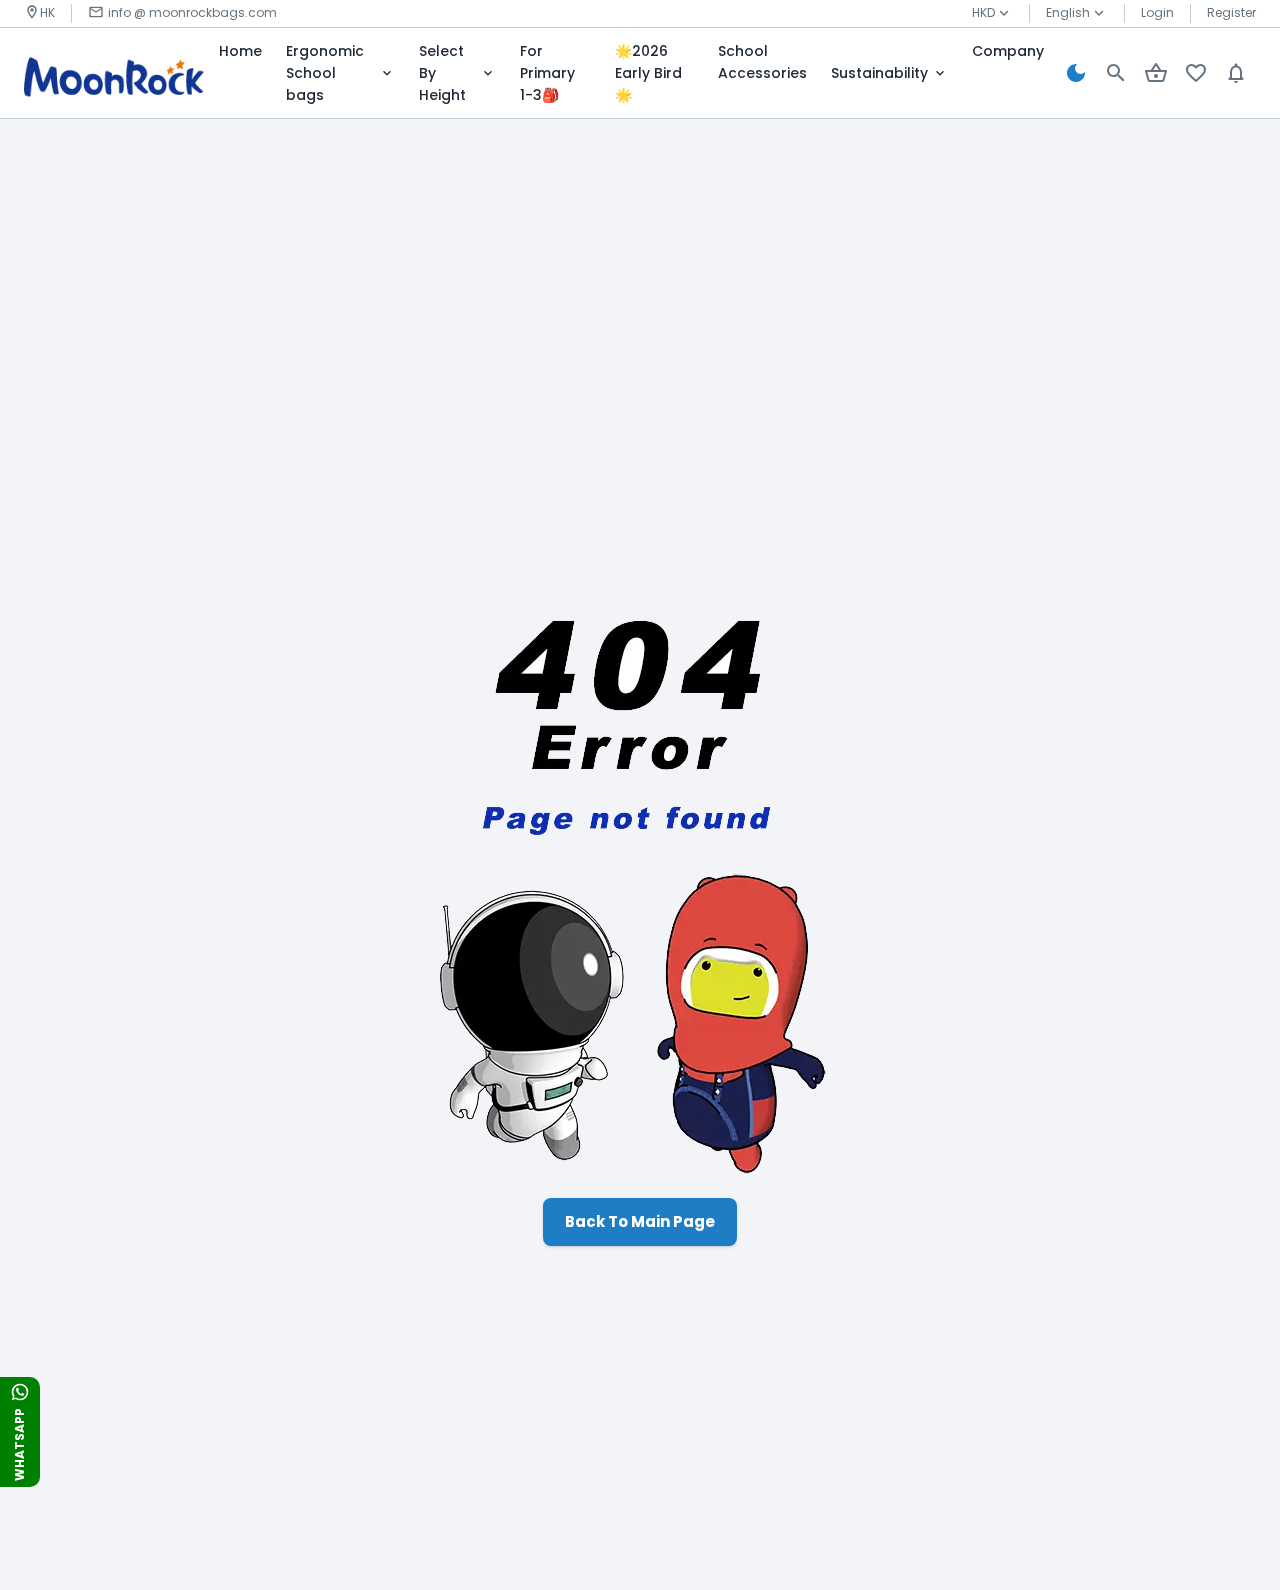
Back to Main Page (640, 1221)
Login (1157, 12)
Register (1231, 12)
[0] (1156, 73)
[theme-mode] (1076, 73)
